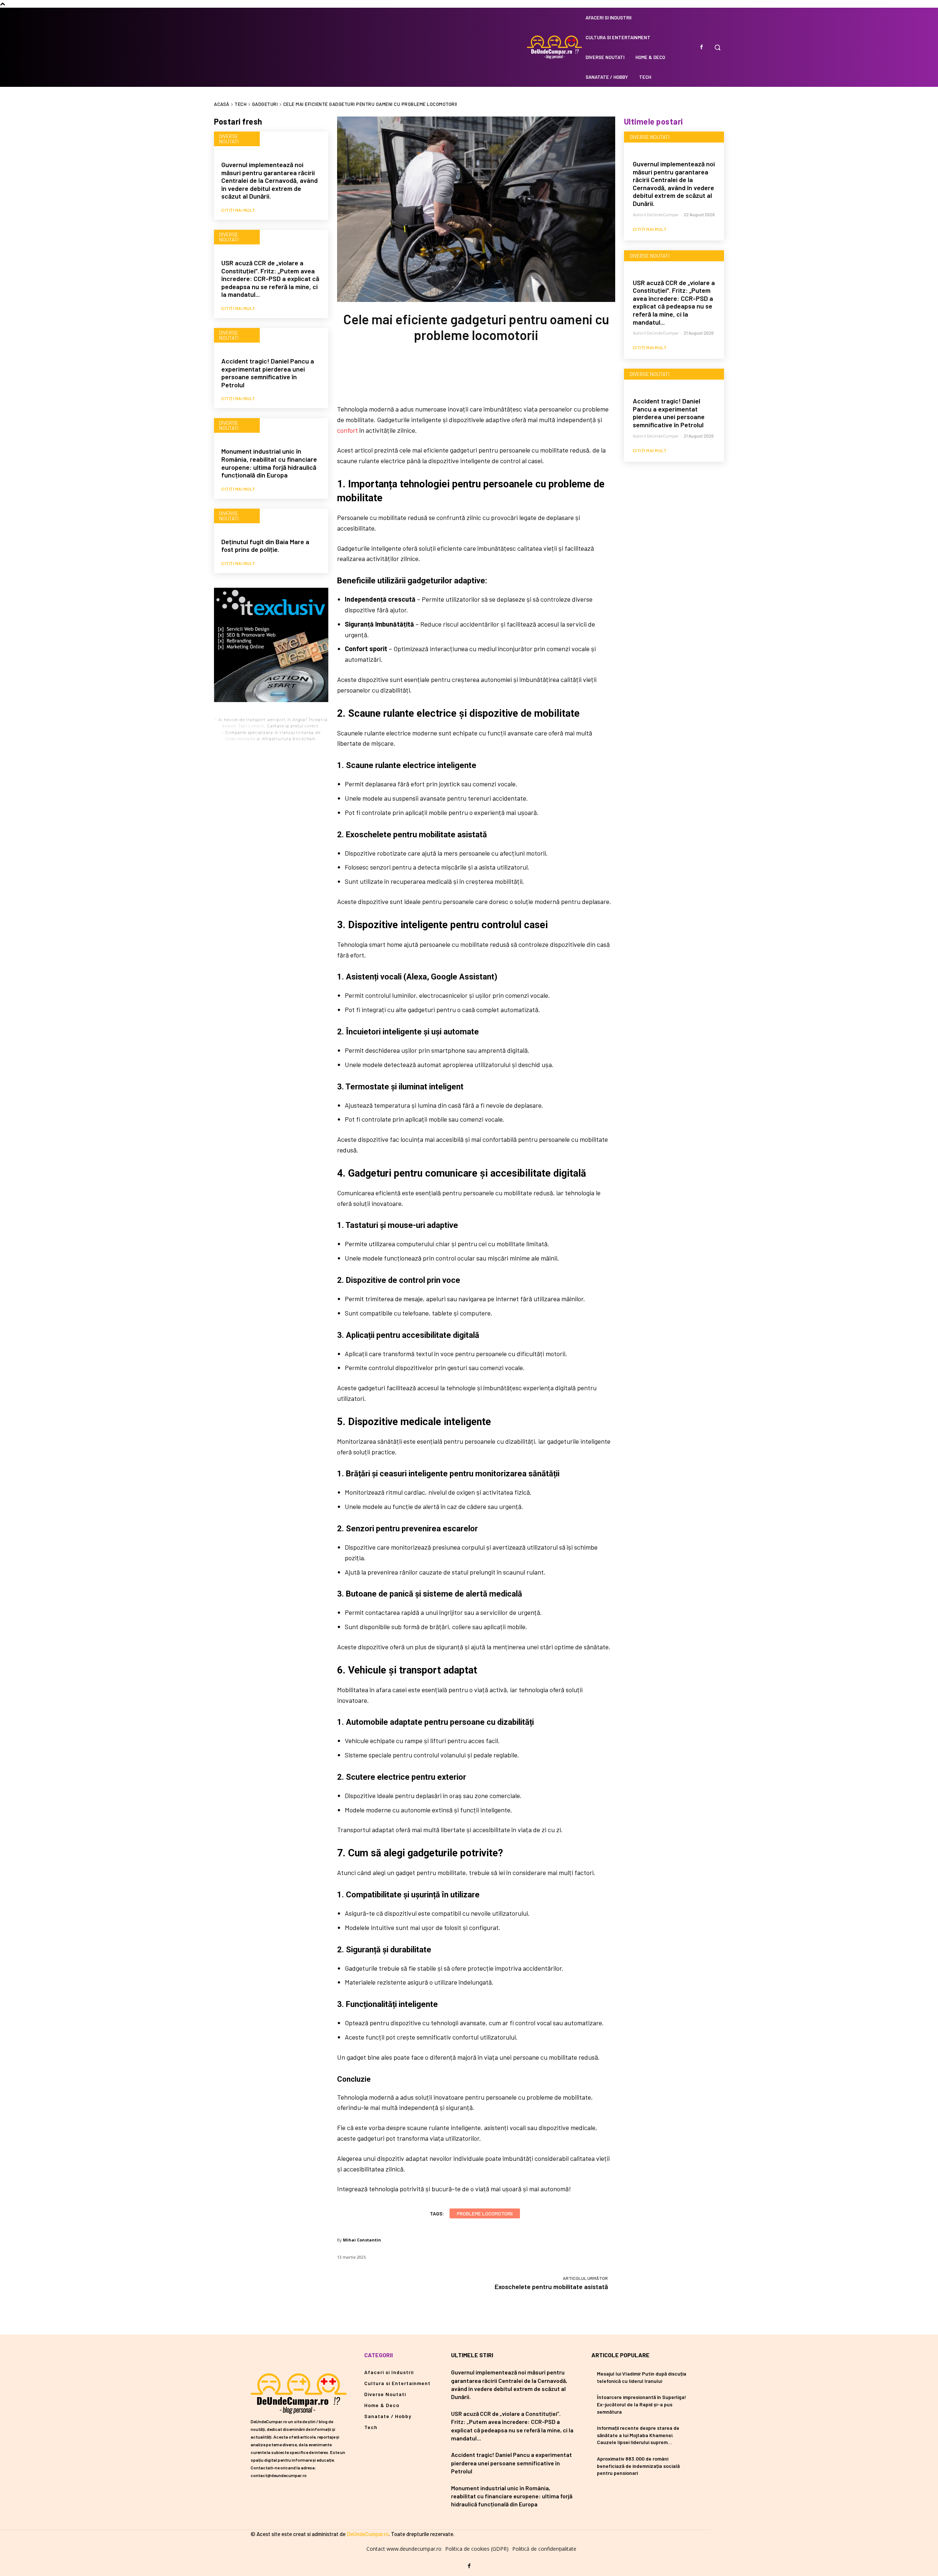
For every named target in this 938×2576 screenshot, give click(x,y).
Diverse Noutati (229, 139)
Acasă (222, 104)
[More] (524, 377)
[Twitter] (451, 377)
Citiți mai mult (238, 210)
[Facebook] (701, 47)
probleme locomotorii (485, 2213)
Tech (241, 104)
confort (348, 430)
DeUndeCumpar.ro (368, 2534)
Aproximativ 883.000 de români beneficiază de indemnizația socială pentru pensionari (638, 2466)
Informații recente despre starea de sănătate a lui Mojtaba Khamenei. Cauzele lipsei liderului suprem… (638, 2435)
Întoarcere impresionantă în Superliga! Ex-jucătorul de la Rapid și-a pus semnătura (642, 2404)
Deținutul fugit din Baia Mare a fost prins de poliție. (265, 546)
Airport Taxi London (243, 726)
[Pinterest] (476, 377)
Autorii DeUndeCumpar (656, 214)
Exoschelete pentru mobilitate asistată (551, 2287)
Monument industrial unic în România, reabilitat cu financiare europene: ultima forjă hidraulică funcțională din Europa (269, 463)
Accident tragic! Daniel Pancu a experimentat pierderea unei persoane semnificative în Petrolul (268, 373)
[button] (717, 47)
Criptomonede (240, 739)
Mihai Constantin (362, 2240)
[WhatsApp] (500, 377)
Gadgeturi (265, 104)
